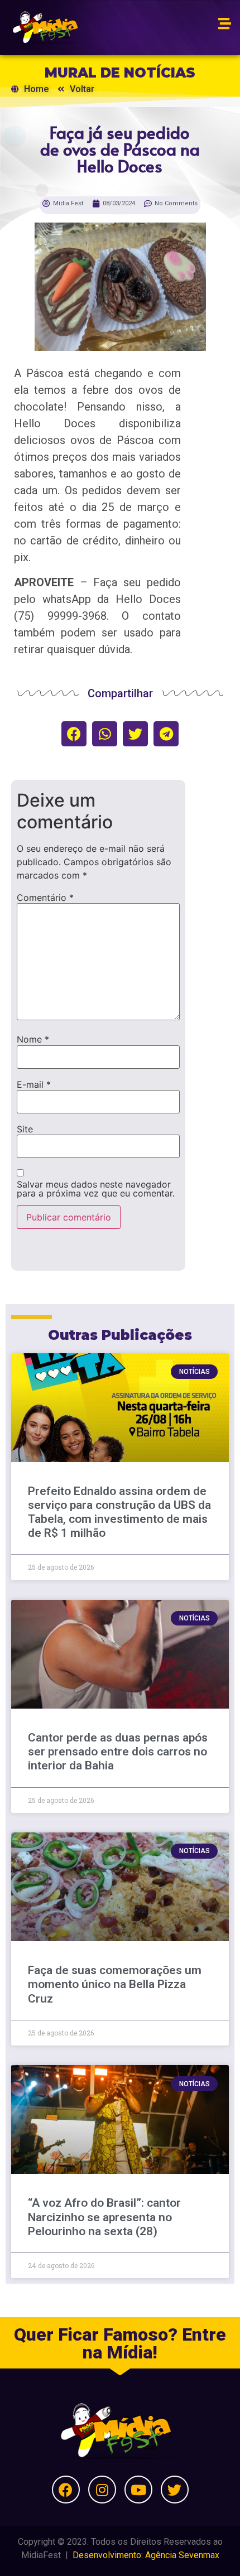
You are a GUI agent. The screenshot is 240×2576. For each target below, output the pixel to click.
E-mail (34, 1084)
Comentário (45, 898)
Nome (33, 1039)
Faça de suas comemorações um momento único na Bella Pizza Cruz (115, 1984)
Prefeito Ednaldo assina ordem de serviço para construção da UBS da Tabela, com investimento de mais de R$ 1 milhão (119, 1512)
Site (25, 1129)
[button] (74, 734)
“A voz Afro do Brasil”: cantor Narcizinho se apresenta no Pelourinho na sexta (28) (104, 2217)
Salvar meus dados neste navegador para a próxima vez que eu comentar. (96, 1189)
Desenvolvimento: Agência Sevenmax (146, 2555)
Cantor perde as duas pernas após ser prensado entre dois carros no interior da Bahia (118, 1752)
